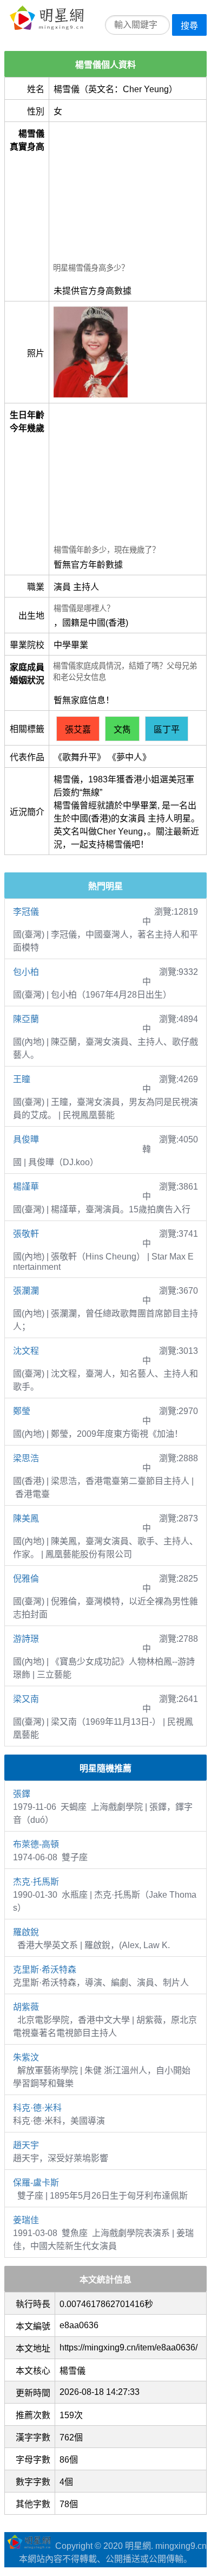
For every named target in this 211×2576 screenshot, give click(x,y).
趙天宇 (26, 2145)
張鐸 (22, 1794)
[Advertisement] (128, 194)
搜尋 (189, 26)
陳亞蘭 (26, 1019)
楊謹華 (26, 1187)
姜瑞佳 (26, 2220)
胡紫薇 (26, 2007)
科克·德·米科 (37, 2108)
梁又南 (26, 1699)
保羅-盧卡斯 (36, 2183)
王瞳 (22, 1079)
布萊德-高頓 (36, 1844)
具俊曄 (26, 1139)
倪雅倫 (26, 1579)
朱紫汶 (26, 2057)
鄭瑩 (22, 1411)
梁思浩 (26, 1458)
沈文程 (26, 1351)
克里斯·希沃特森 (45, 1970)
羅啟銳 (26, 1932)
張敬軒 (26, 1234)
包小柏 (26, 972)
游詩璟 (26, 1639)
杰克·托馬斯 (36, 1882)
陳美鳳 (26, 1518)
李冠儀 (26, 912)
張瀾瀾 (26, 1291)
